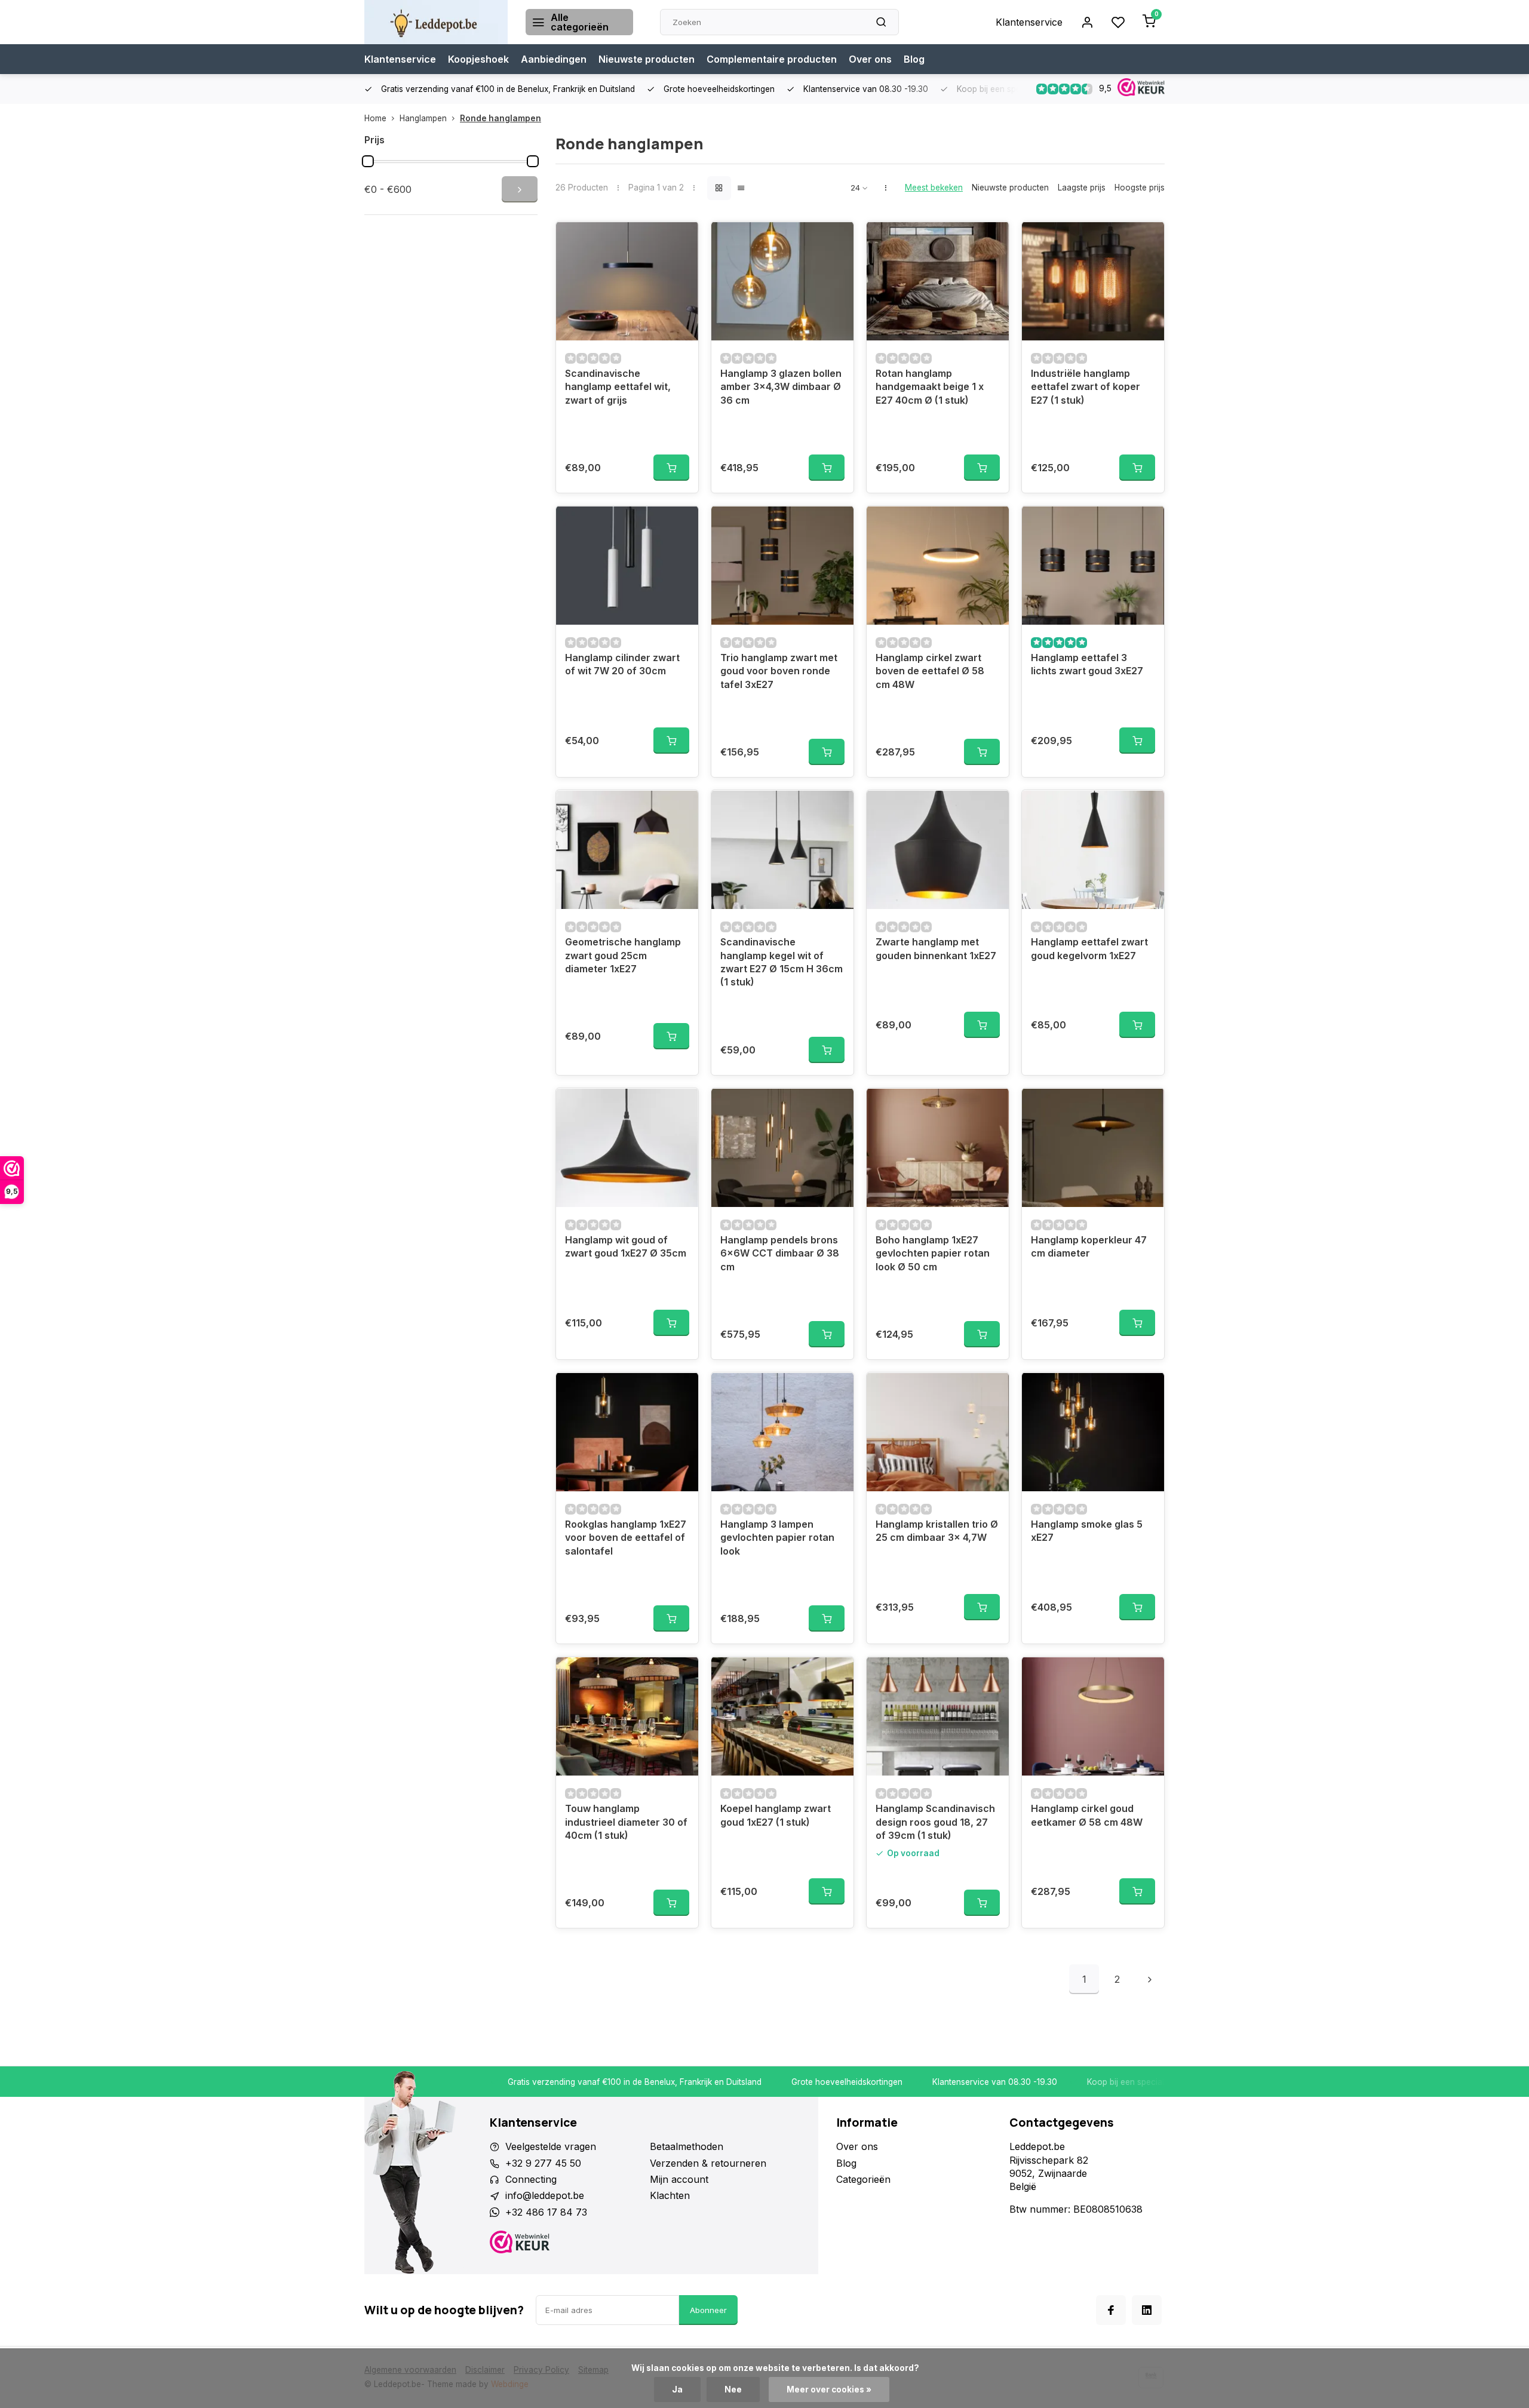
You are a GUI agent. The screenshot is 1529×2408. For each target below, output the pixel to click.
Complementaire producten (772, 59)
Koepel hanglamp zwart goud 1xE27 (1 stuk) (776, 1815)
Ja (677, 2389)
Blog (914, 59)
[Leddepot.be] (436, 22)
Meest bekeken (934, 188)
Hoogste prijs (1140, 188)
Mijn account (679, 2179)
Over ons (870, 59)
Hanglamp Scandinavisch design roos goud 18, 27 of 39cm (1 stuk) (935, 1822)
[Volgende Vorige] (1150, 1979)
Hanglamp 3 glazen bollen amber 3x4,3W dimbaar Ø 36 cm (781, 387)
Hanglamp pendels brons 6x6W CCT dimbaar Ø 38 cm (780, 1253)
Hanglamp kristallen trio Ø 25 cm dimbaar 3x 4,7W (937, 1531)
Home (375, 118)
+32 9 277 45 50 (543, 2163)
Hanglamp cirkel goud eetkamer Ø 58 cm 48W (1087, 1815)
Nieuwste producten (647, 59)
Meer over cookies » (829, 2389)
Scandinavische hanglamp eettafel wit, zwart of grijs (618, 387)
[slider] (368, 161)
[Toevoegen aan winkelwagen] (671, 468)
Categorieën (863, 2179)
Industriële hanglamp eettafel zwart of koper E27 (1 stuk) (1086, 387)
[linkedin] (1147, 2310)
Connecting (531, 2179)
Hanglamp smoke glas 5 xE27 (1087, 1531)
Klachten (670, 2195)
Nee (733, 2389)
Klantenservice (1029, 22)
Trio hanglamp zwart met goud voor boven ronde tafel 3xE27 (779, 671)
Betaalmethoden (687, 2146)
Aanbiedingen (554, 59)
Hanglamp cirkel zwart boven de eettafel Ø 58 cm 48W (930, 671)
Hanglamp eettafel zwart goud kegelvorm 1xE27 (1089, 948)
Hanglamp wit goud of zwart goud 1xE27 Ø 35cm (626, 1246)
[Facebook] (1111, 2310)
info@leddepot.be (545, 2195)
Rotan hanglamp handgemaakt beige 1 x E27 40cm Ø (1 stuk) (930, 387)
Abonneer (708, 2310)
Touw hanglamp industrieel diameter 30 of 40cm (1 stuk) (626, 1822)
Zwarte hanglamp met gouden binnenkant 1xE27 (936, 948)
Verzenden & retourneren (708, 2163)
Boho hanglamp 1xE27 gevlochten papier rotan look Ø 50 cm (933, 1253)
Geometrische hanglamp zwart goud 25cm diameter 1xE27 (623, 955)
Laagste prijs (1082, 188)
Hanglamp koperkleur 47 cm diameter (1089, 1246)
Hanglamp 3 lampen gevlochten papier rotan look (777, 1538)
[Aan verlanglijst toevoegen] (680, 239)
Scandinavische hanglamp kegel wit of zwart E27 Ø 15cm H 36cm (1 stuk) (782, 962)
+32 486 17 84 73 (546, 2212)
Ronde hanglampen (501, 118)
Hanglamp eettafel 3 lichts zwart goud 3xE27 (1087, 664)
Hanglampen (423, 118)
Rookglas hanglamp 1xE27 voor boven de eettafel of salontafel (626, 1538)
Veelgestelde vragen (551, 2146)
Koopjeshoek (478, 59)
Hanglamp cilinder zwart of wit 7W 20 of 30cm (622, 664)
